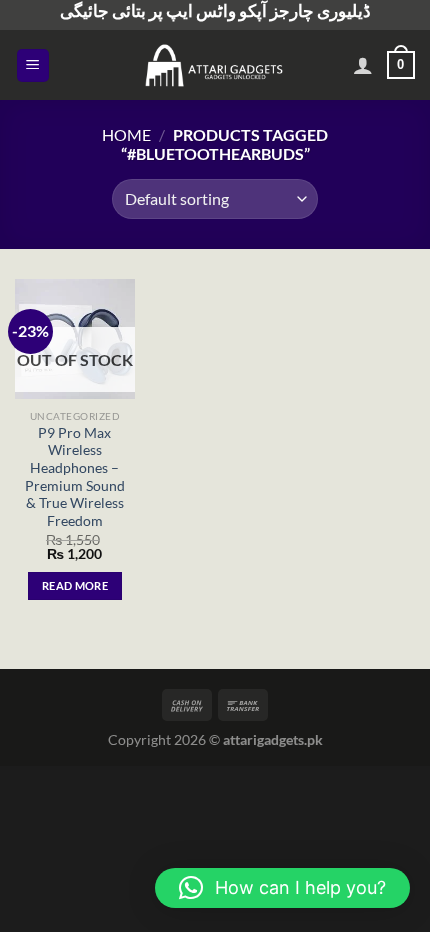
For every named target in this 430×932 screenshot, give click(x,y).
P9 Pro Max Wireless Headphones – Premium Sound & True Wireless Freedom (75, 477)
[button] (282, 888)
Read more (75, 585)
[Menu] (33, 65)
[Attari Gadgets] (215, 65)
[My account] (363, 65)
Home (126, 134)
